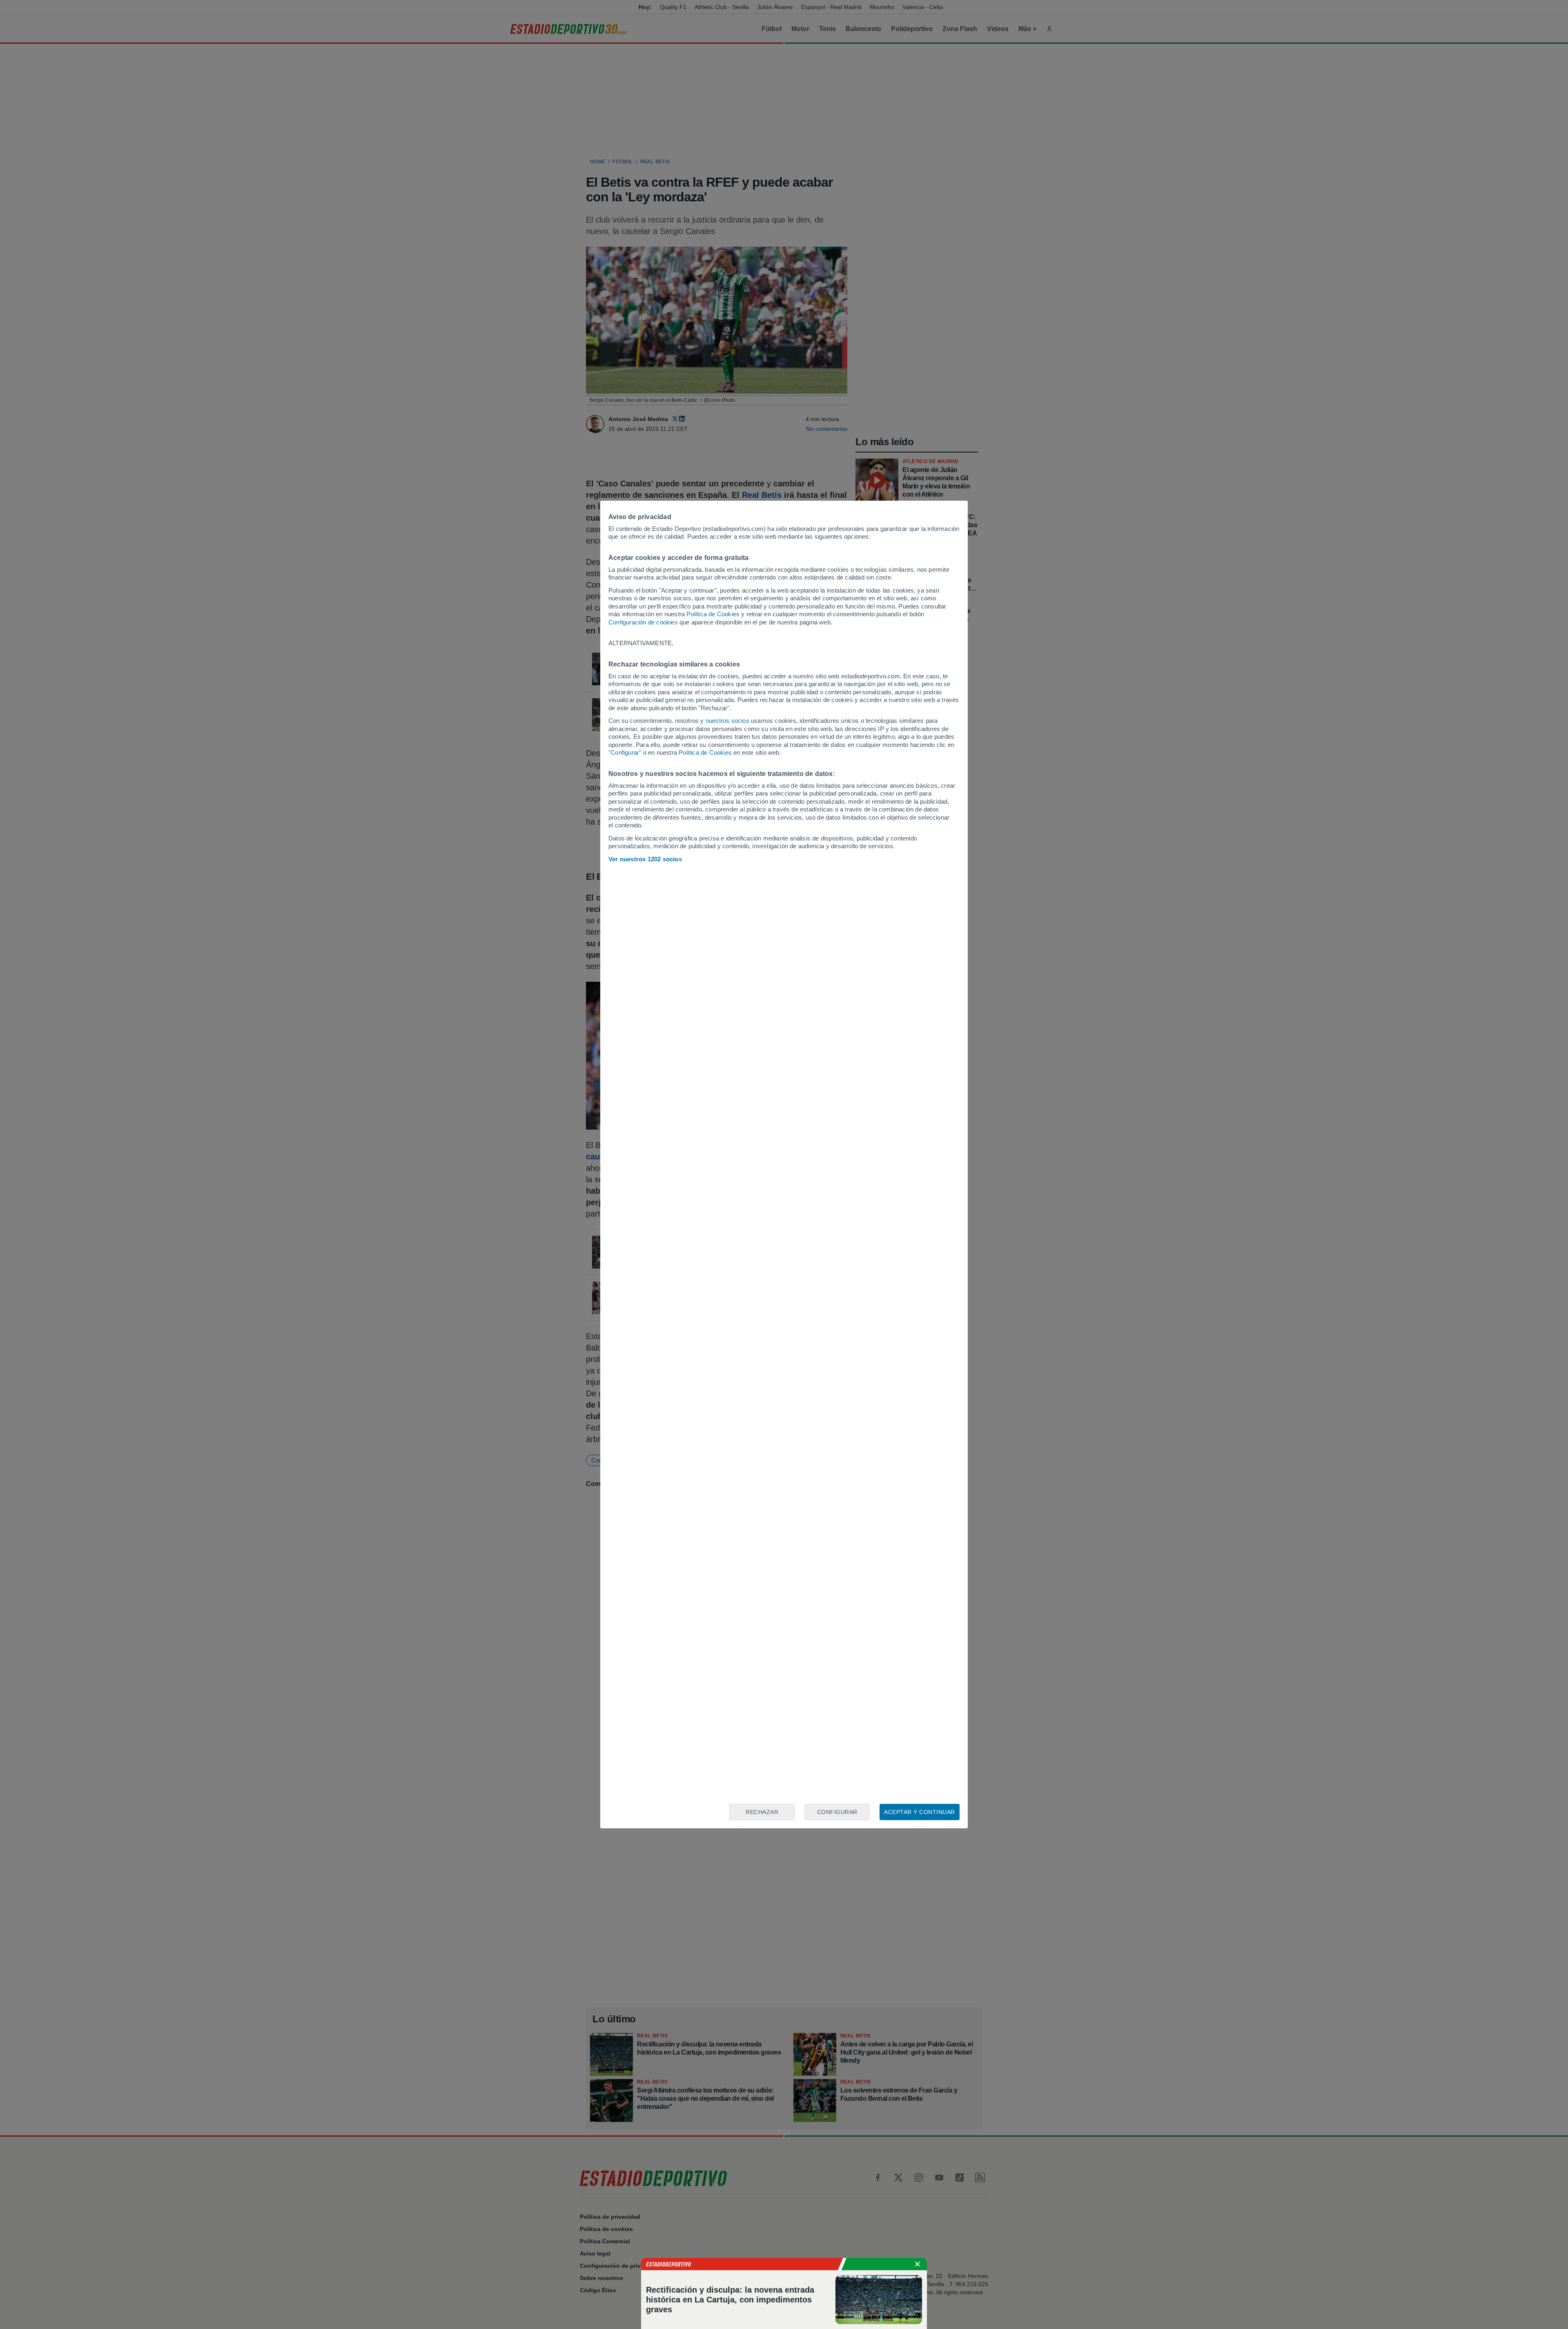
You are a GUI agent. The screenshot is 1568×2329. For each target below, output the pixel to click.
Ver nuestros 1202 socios (645, 859)
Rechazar (762, 1812)
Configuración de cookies (643, 622)
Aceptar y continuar (920, 1812)
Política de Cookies (713, 614)
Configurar (837, 1812)
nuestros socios (727, 721)
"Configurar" (625, 752)
